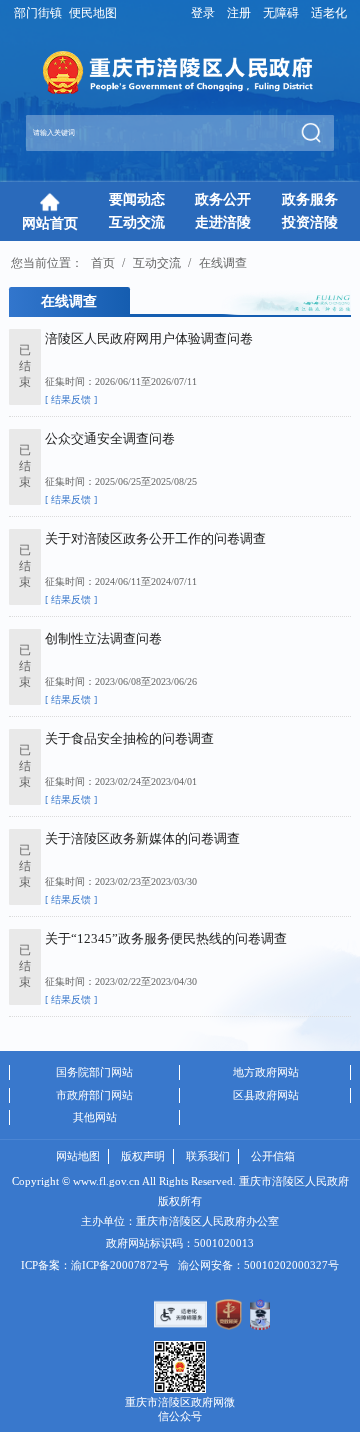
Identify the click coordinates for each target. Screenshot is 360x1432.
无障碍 (281, 13)
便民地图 (93, 13)
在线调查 (223, 263)
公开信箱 (273, 1156)
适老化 (329, 13)
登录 (203, 13)
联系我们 (208, 1156)
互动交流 (157, 263)
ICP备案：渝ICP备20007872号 (95, 1265)
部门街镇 (38, 13)
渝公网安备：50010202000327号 (258, 1265)
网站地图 (78, 1156)
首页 (103, 263)
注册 (239, 13)
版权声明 (143, 1156)
